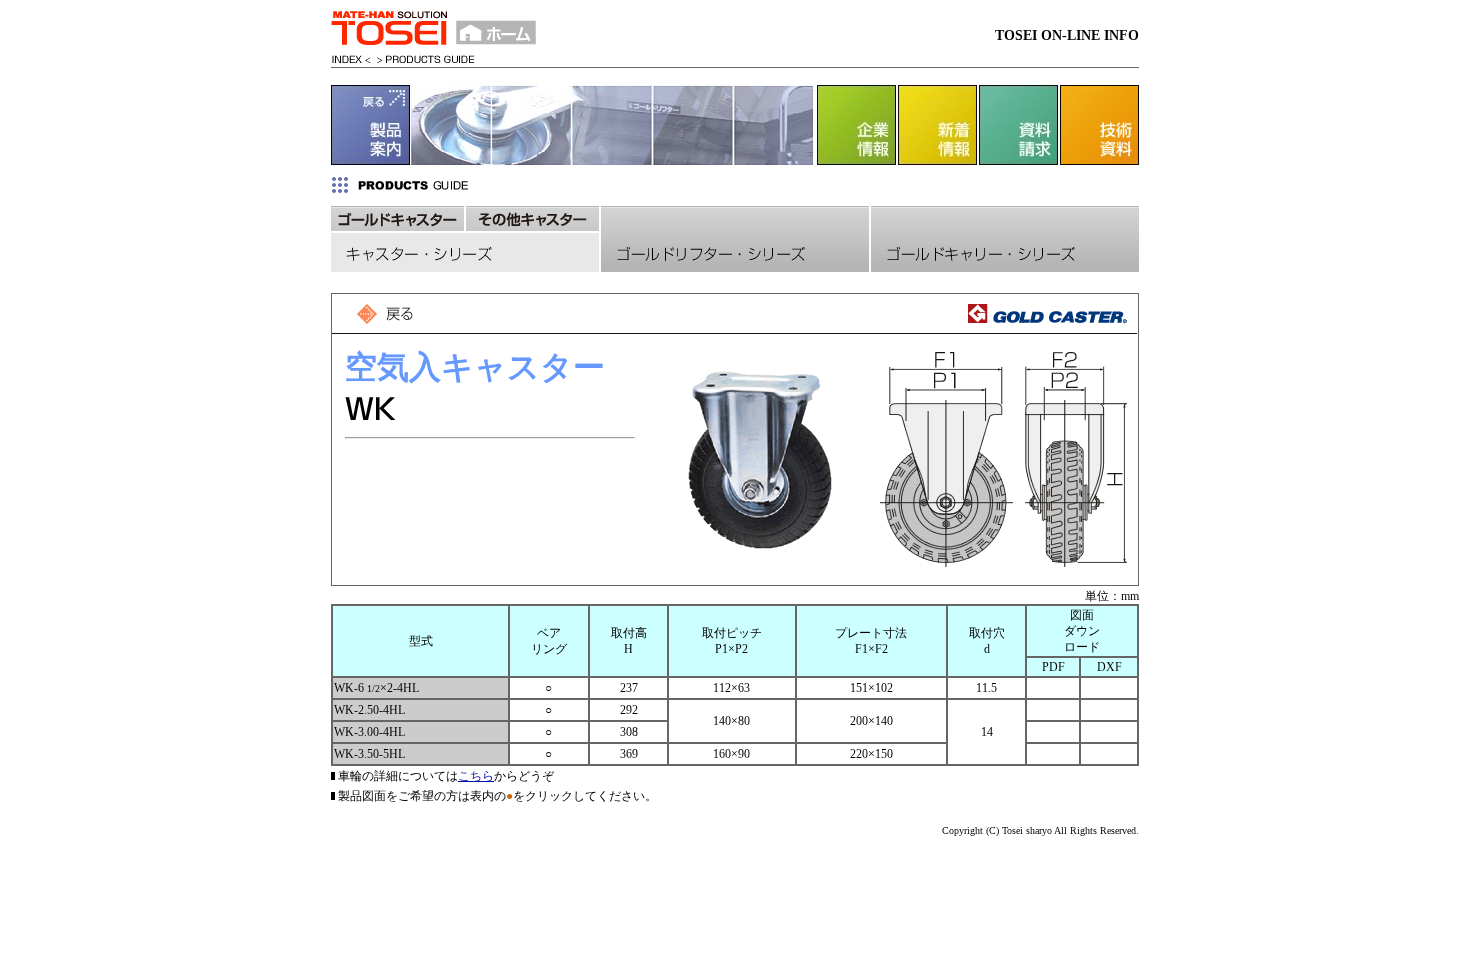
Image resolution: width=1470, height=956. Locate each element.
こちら (476, 776)
